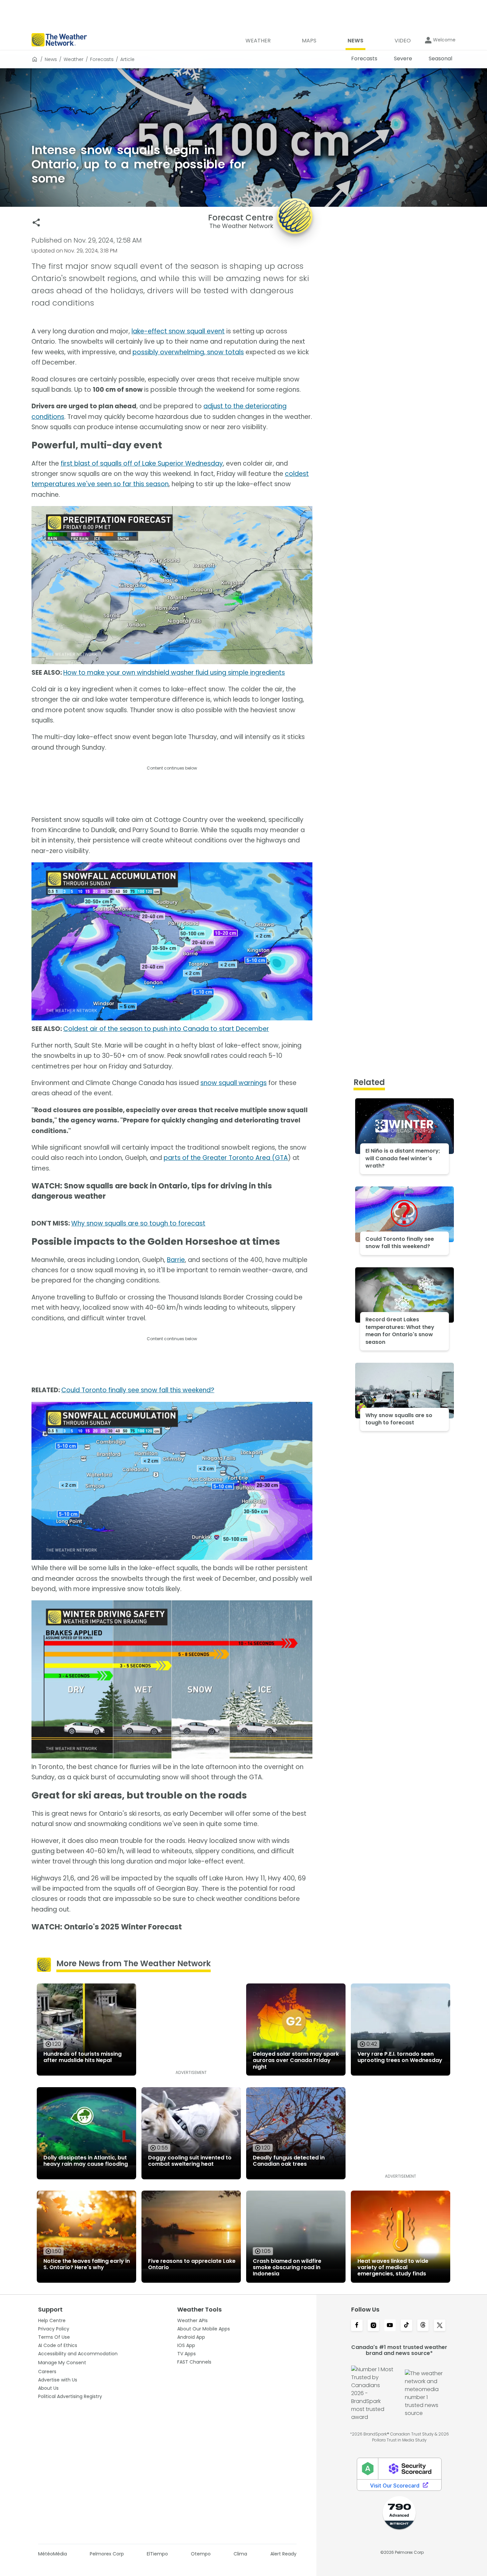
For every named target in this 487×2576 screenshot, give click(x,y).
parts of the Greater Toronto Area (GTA (226, 1158)
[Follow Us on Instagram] (373, 2326)
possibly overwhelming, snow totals (188, 352)
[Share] (36, 223)
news (51, 59)
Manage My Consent (62, 2363)
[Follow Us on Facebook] (357, 2326)
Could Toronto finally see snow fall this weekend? (138, 1390)
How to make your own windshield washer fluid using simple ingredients (174, 673)
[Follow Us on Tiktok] (406, 2326)
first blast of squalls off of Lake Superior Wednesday (142, 463)
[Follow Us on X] (440, 2326)
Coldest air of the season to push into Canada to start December (166, 1029)
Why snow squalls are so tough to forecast (138, 1223)
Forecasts (102, 59)
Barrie (176, 1260)
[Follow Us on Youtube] (390, 2326)
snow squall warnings (234, 1083)
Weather (74, 59)
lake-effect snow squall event (178, 331)
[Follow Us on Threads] (423, 2326)
